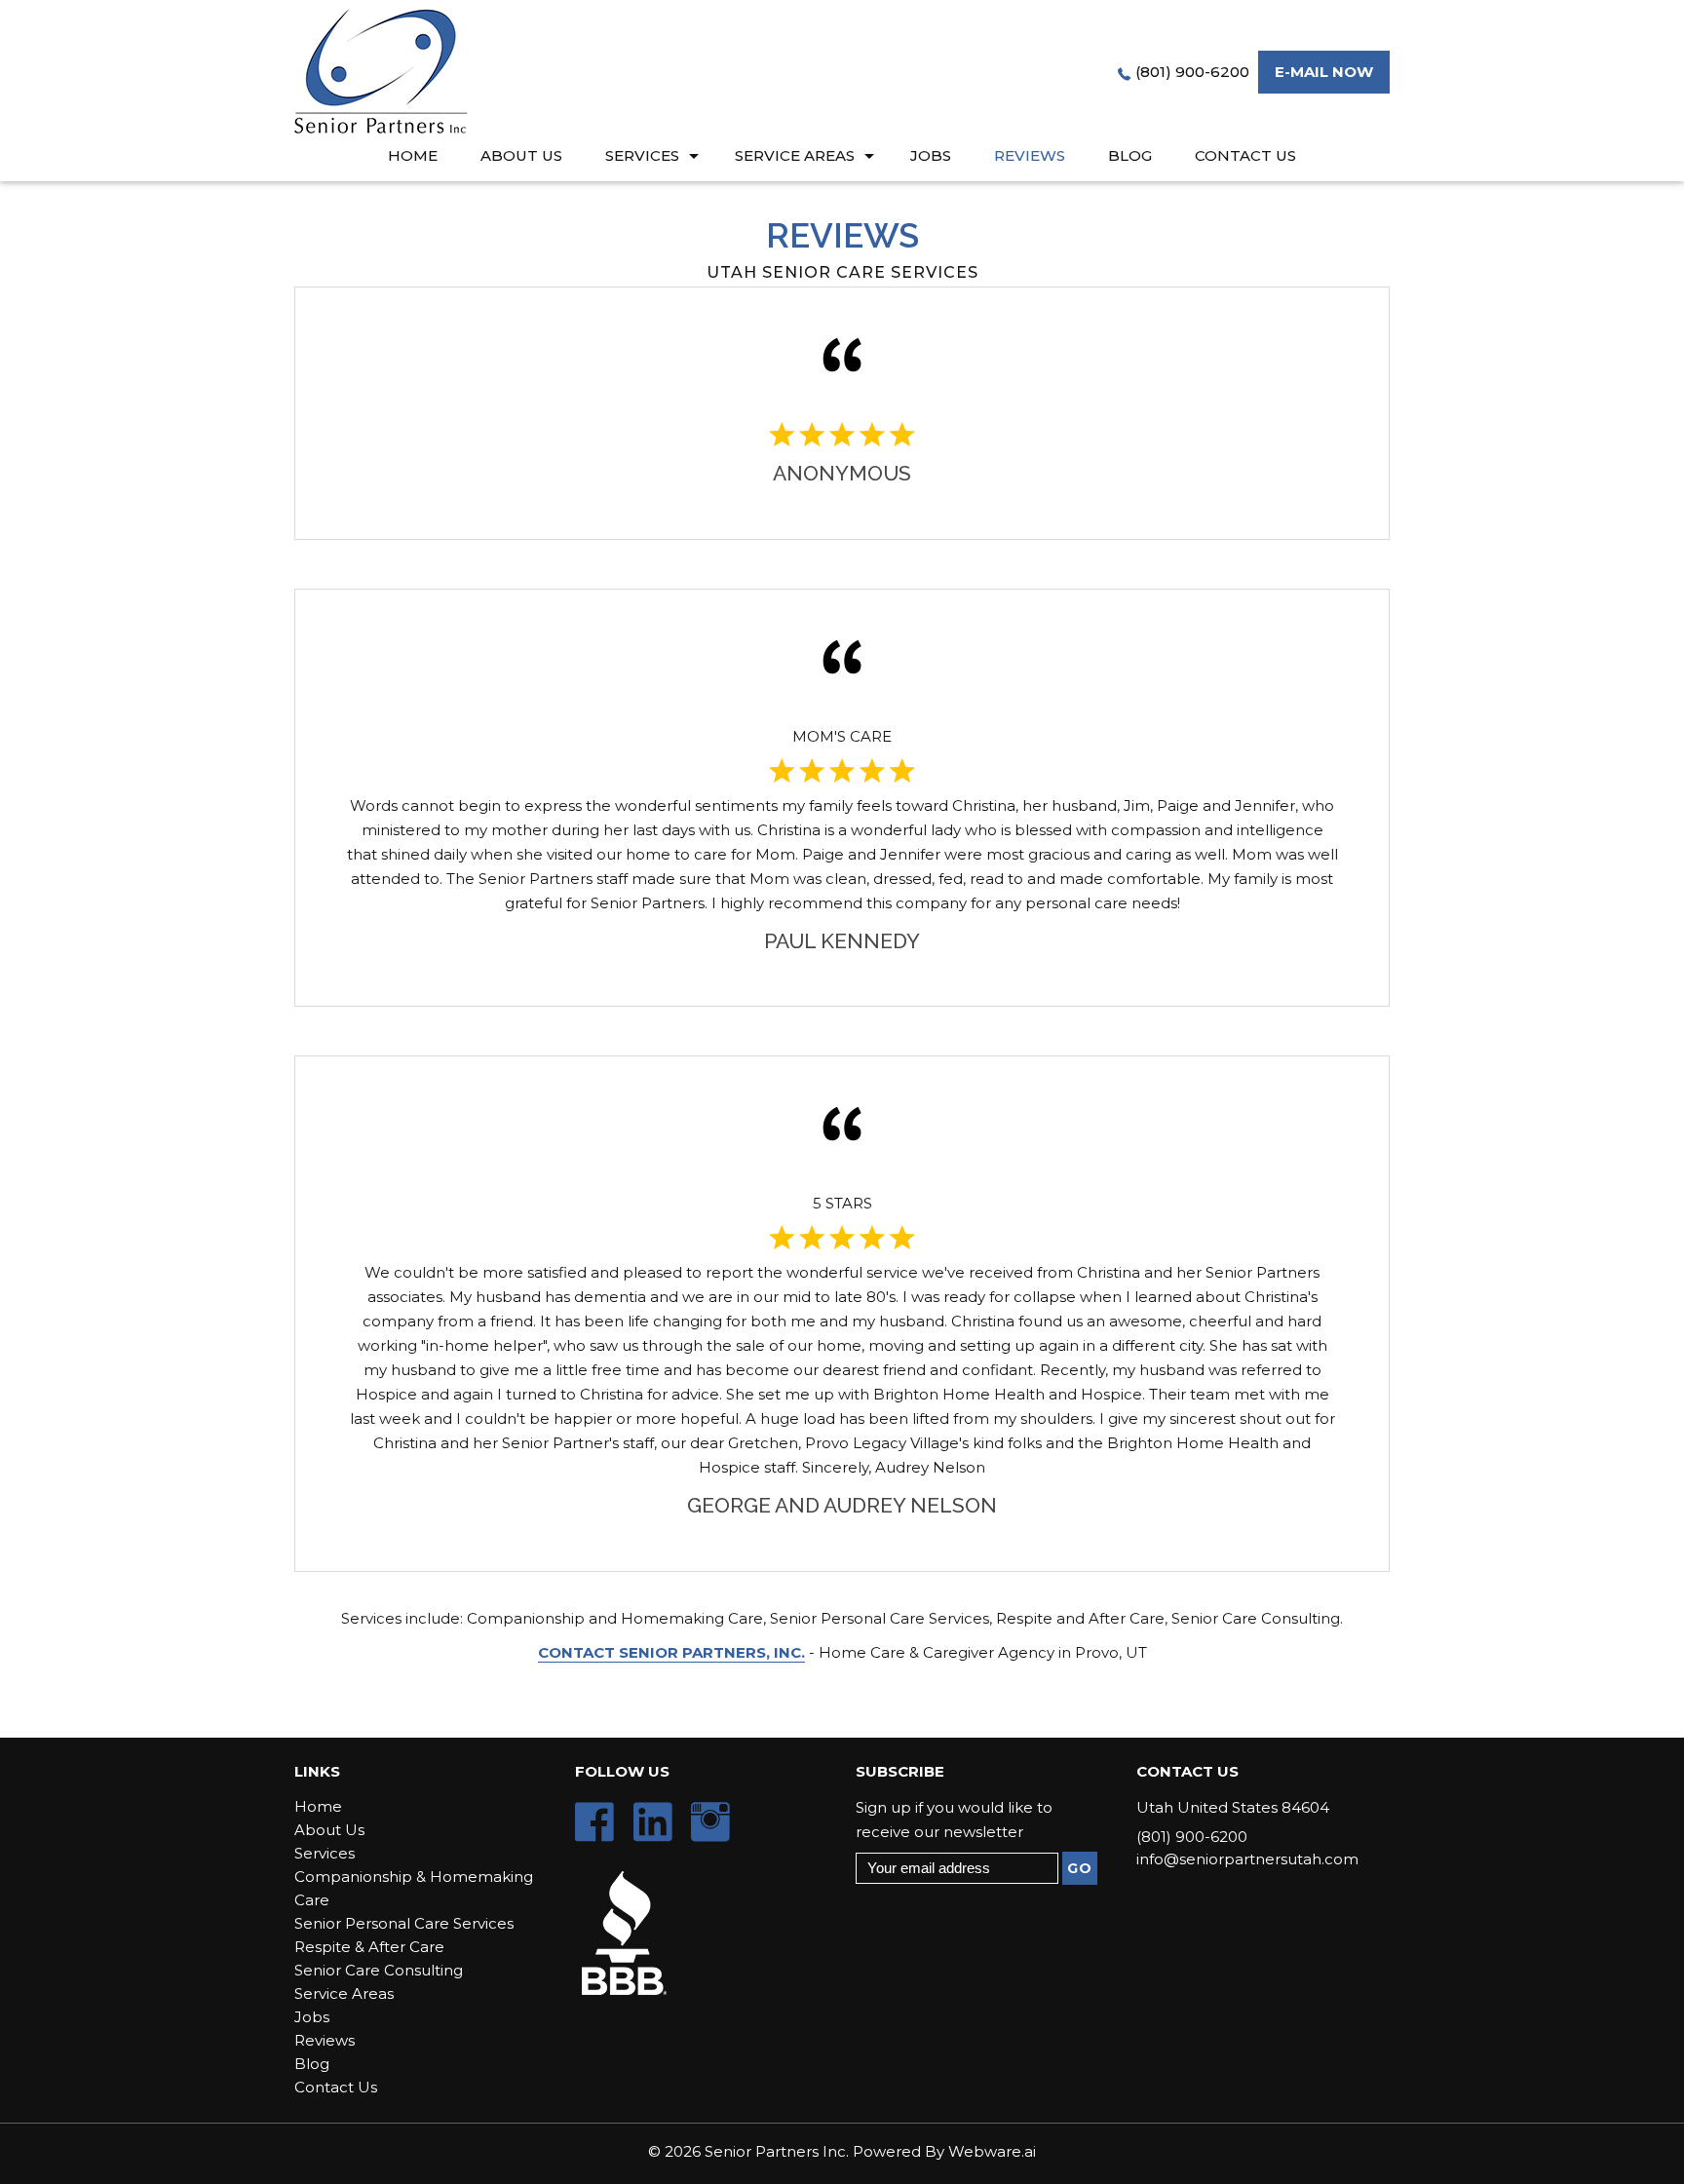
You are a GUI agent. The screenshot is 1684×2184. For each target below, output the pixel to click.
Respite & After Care (369, 1947)
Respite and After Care (1080, 1618)
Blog (1130, 155)
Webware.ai (992, 2151)
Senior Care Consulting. (1257, 1618)
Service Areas (795, 155)
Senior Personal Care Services (880, 1618)
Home (413, 155)
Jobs (931, 155)
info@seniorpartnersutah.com (1247, 1859)
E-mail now (1324, 72)
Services (642, 155)
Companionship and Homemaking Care (615, 1618)
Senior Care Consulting (379, 1970)
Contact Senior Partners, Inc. (671, 1652)
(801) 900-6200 (1192, 72)
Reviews (1030, 155)
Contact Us (1245, 155)
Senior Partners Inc (775, 2151)
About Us (521, 155)
